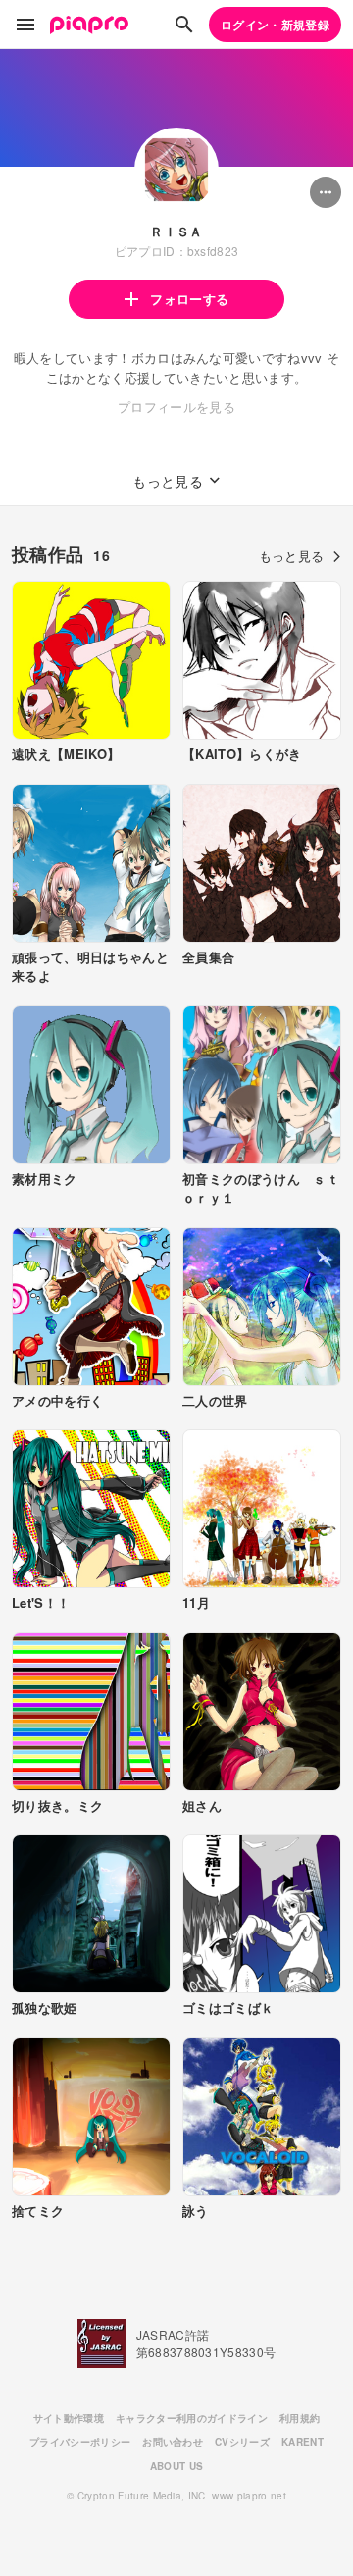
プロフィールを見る (176, 407)
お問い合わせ (173, 2442)
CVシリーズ (242, 2442)
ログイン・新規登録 (275, 25)
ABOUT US (177, 2466)
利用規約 (300, 2418)
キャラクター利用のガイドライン (192, 2418)
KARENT (303, 2442)
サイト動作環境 (69, 2418)
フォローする (189, 299)
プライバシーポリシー (80, 2442)
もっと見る (292, 556)
